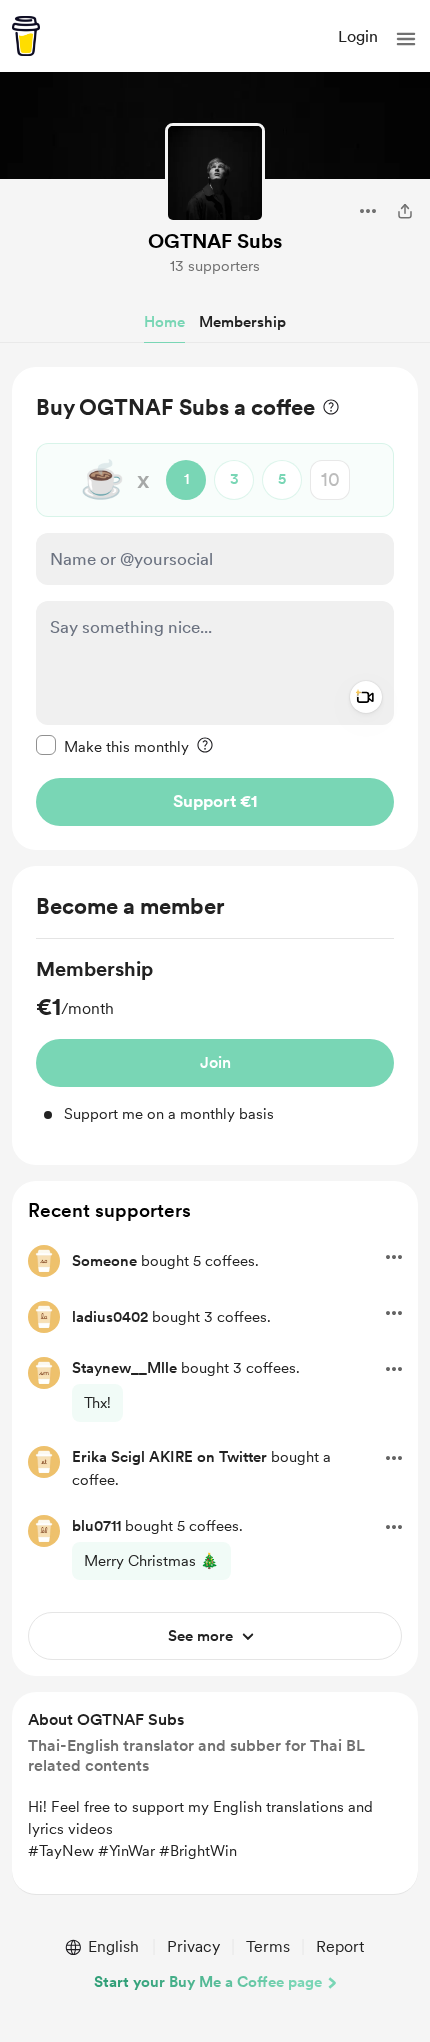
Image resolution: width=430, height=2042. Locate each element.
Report (340, 1946)
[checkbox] (112, 746)
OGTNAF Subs (215, 241)
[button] (406, 39)
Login (358, 36)
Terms (268, 1946)
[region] (215, 608)
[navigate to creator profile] (215, 173)
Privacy (193, 1946)
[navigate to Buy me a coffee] (26, 36)
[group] (215, 1040)
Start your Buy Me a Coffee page (208, 1982)
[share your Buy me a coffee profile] (405, 211)
